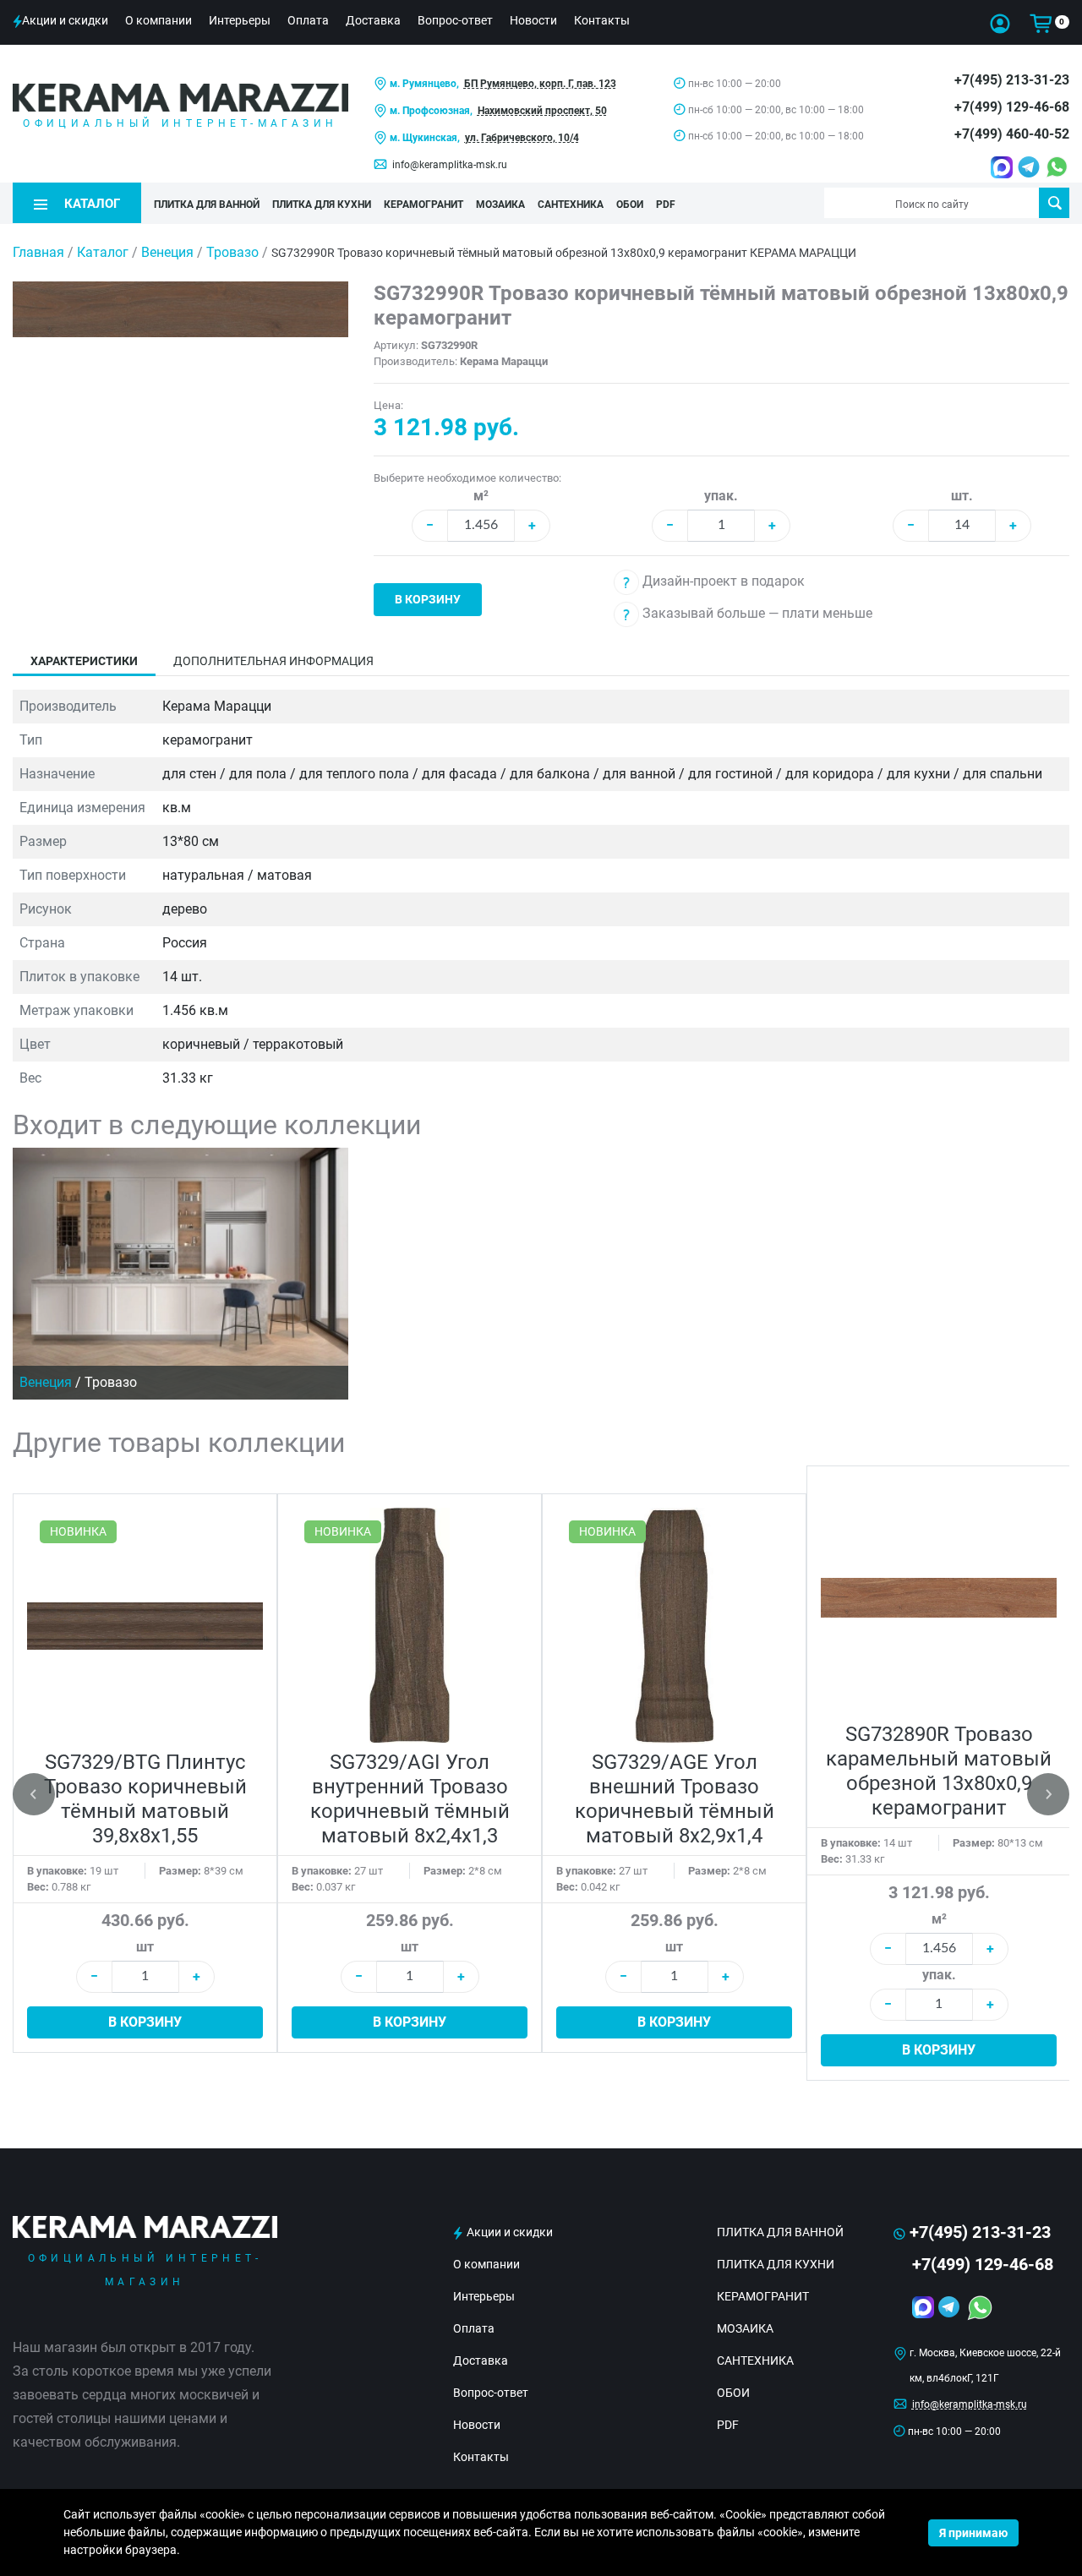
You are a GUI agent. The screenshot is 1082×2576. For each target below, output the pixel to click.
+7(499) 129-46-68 (1012, 107)
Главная (38, 252)
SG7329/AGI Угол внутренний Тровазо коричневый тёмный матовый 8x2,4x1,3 (410, 1799)
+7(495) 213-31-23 (1012, 80)
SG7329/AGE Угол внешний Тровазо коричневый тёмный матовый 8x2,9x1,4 (675, 1799)
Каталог (103, 252)
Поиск (1054, 203)
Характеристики (84, 661)
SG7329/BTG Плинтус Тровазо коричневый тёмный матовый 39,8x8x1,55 (145, 1799)
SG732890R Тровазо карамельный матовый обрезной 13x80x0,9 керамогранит (939, 1771)
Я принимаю (973, 2533)
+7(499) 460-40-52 (1012, 134)
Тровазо (234, 252)
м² (481, 496)
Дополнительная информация (273, 661)
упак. (721, 496)
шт (145, 1947)
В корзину (428, 599)
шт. (962, 496)
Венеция (169, 252)
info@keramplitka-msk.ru (450, 165)
